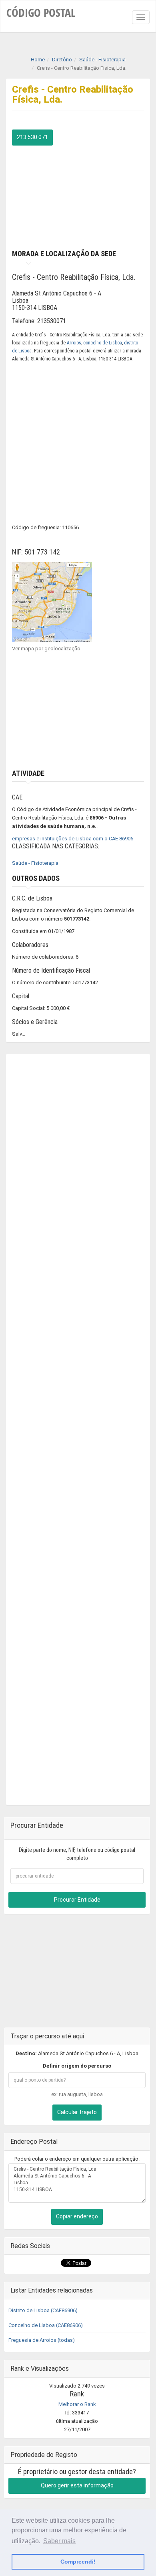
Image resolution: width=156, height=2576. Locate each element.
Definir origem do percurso (77, 2066)
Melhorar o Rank (77, 2404)
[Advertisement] (78, 196)
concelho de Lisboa (103, 343)
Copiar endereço (77, 2216)
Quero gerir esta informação (77, 2485)
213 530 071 (32, 137)
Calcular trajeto (77, 2112)
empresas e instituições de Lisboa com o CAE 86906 (73, 839)
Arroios (74, 343)
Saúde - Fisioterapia (35, 863)
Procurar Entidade (77, 1900)
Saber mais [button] (59, 2541)
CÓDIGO (41, 12)
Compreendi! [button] (78, 2562)
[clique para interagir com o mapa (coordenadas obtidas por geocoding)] (52, 602)
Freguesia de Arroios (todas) (42, 2340)
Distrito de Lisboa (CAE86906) (43, 2310)
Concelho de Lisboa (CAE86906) (46, 2325)
